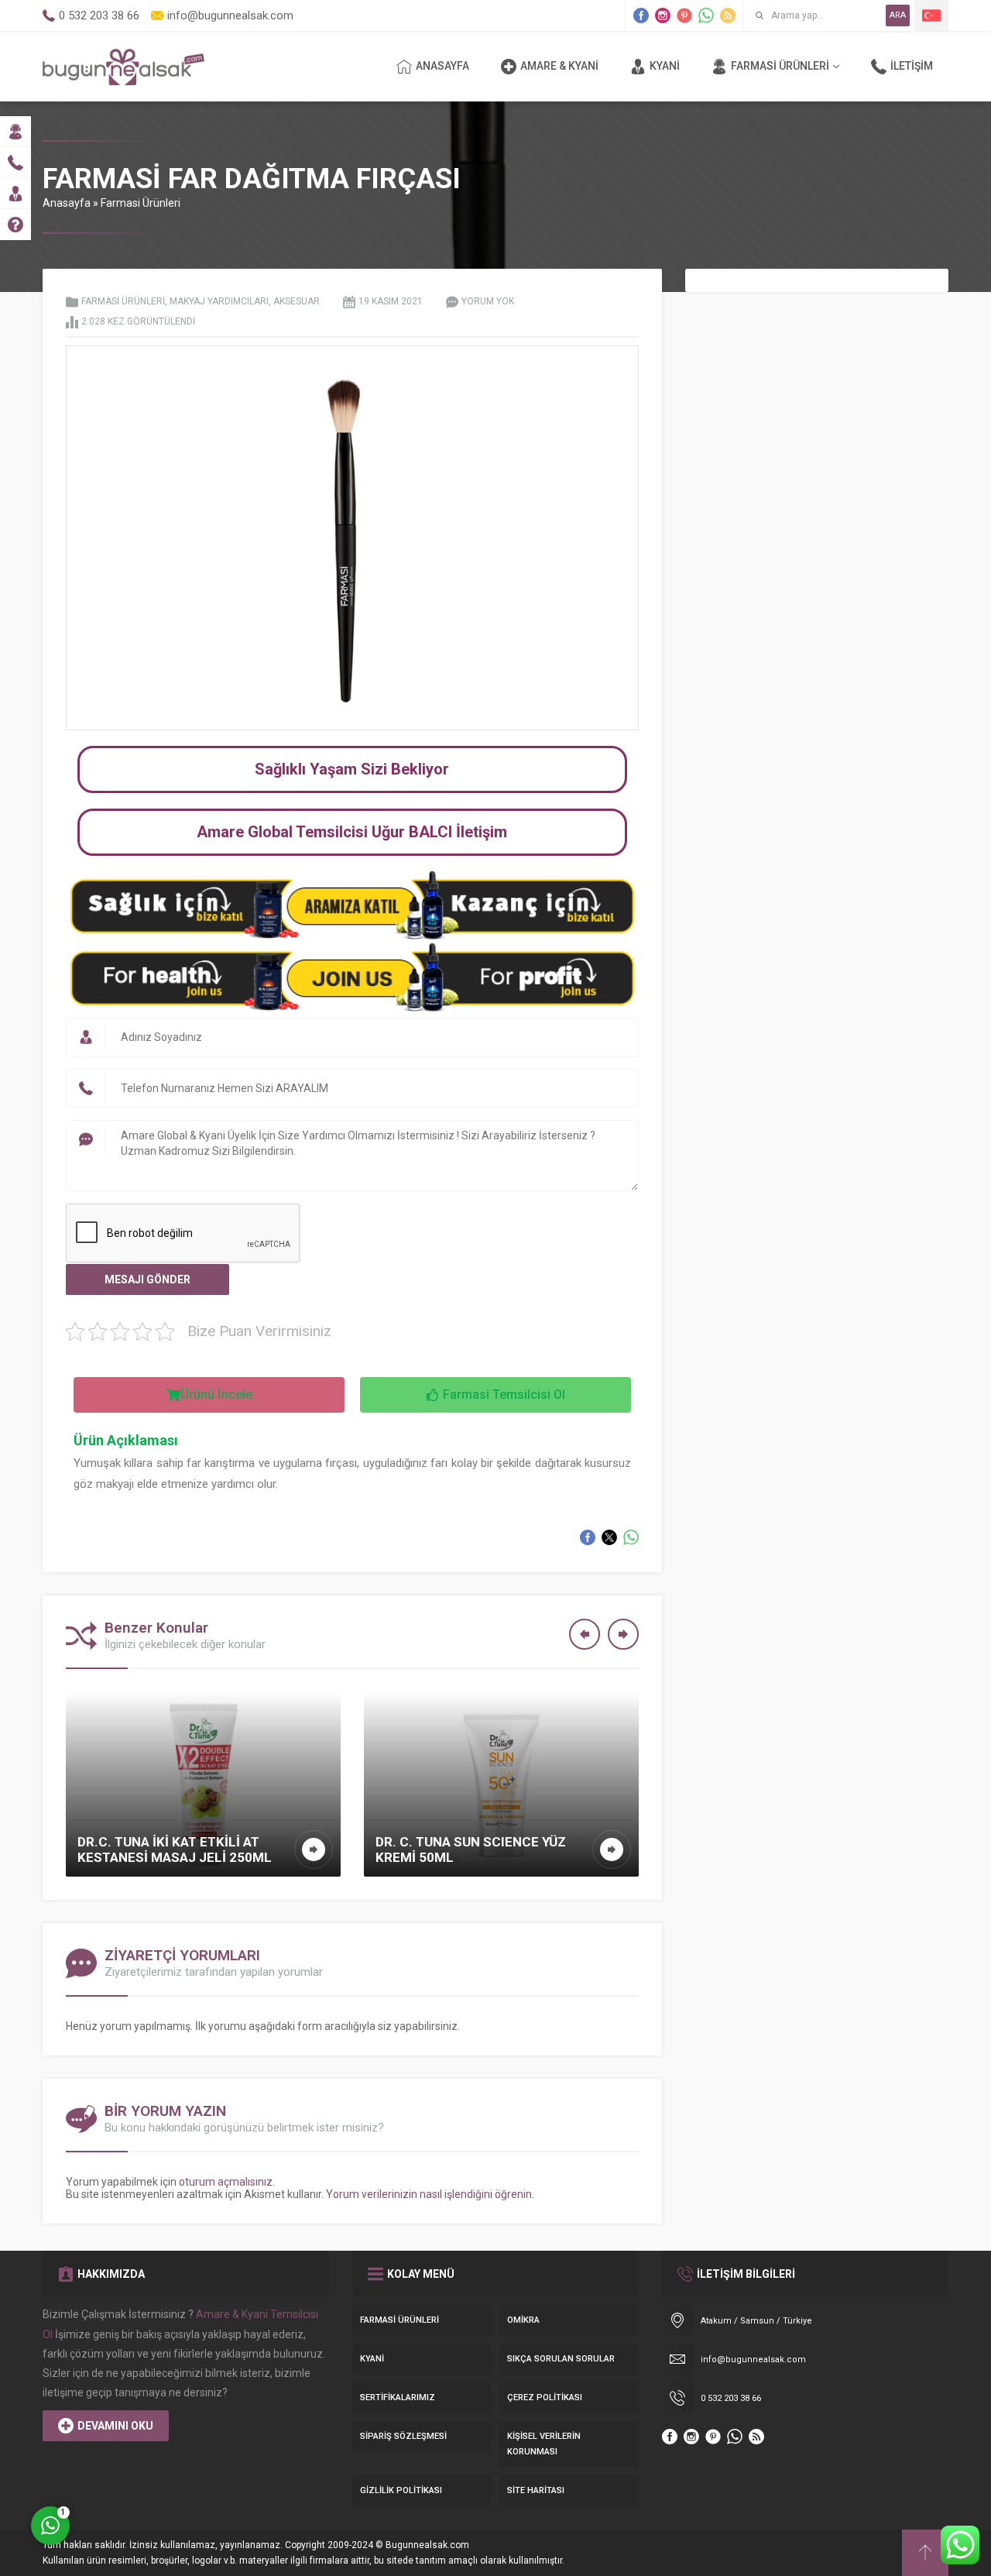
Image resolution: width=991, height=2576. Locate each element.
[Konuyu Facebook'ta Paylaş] (588, 1537)
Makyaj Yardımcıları (219, 301)
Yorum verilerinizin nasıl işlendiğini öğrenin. (430, 2194)
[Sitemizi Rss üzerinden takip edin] (728, 15)
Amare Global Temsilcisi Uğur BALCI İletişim (352, 832)
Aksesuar (297, 301)
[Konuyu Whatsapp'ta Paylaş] (631, 1537)
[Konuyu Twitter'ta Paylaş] (609, 1537)
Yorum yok (488, 301)
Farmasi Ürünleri (141, 203)
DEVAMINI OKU (115, 2426)
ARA (898, 15)
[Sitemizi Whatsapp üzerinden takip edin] (706, 15)
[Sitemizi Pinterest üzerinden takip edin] (684, 15)
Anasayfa (67, 203)
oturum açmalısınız (226, 2182)
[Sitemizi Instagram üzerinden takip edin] (663, 15)
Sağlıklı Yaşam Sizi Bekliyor (352, 769)
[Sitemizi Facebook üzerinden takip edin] (641, 15)
